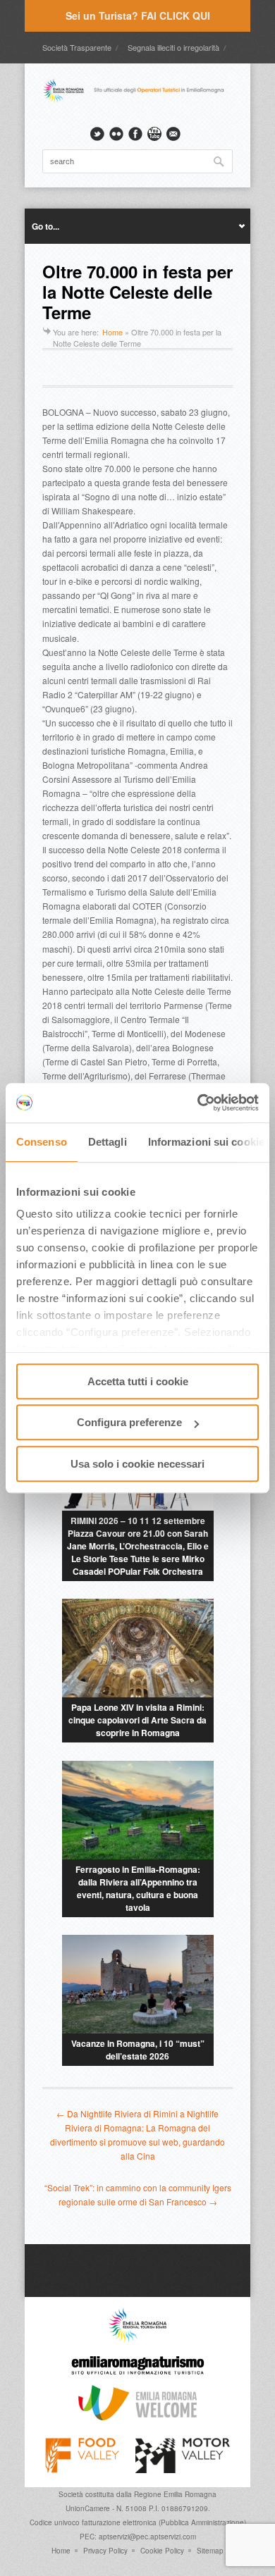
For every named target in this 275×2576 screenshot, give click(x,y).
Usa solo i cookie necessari (137, 1464)
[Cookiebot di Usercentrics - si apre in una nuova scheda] (198, 1103)
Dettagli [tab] (108, 1142)
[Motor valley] (182, 2470)
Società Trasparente (77, 47)
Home (112, 332)
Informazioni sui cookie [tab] (206, 1142)
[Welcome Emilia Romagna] (137, 2417)
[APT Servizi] (137, 101)
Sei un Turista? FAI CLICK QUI (138, 16)
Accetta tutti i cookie (138, 1381)
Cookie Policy (162, 2551)
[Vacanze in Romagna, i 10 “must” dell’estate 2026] (138, 1984)
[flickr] (116, 134)
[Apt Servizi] (137, 2339)
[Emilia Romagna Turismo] (137, 2378)
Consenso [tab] (42, 1142)
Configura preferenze (129, 1422)
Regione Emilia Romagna (175, 2494)
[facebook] (135, 134)
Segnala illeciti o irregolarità (173, 47)
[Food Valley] (82, 2470)
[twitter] (97, 134)
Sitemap (210, 2551)
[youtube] (154, 134)
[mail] (173, 134)
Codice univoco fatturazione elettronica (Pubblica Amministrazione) (138, 2522)
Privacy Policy (105, 2551)
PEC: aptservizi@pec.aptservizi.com (138, 2537)
